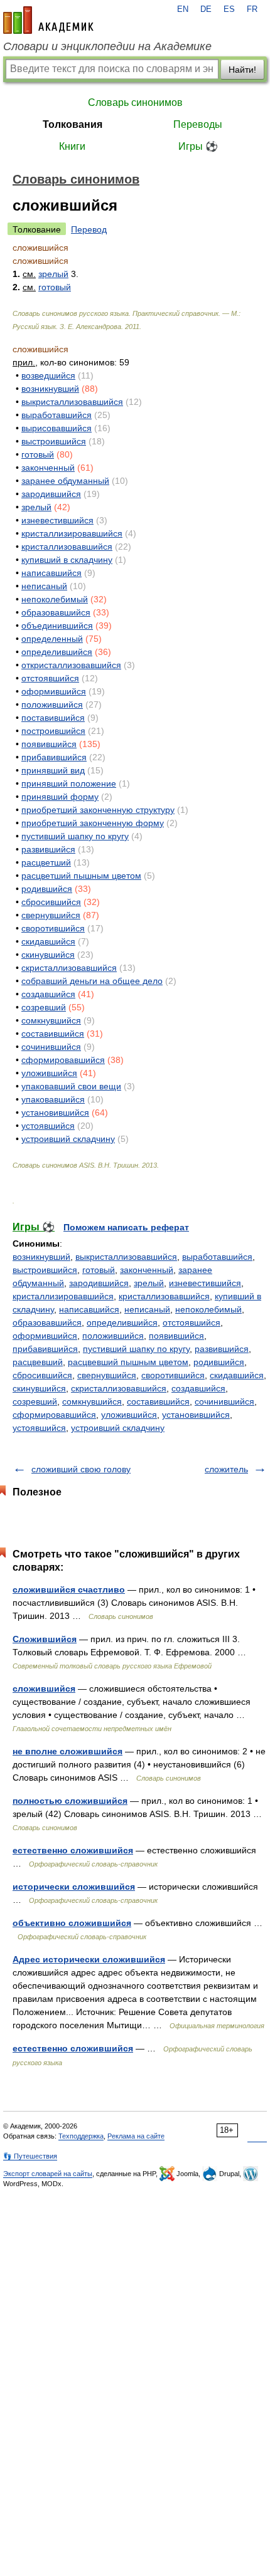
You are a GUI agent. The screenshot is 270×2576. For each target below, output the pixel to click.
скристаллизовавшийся (69, 968)
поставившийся (53, 718)
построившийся (53, 731)
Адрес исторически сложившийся (89, 1959)
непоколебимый (55, 599)
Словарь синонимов (135, 102)
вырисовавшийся (57, 428)
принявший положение (69, 783)
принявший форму (60, 797)
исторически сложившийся (74, 1887)
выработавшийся (57, 415)
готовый (55, 287)
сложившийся (44, 1689)
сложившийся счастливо (69, 1589)
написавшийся (51, 573)
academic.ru (48, 20)
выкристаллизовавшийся (72, 402)
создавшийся (48, 994)
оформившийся (54, 691)
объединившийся (57, 626)
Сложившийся (45, 1639)
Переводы (198, 124)
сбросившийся (51, 902)
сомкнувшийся (51, 1020)
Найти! (242, 70)
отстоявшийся (50, 678)
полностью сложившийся (70, 1801)
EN (183, 9)
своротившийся (53, 928)
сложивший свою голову (81, 1469)
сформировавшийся (63, 1060)
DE (206, 9)
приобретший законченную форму (93, 823)
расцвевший (38, 1362)
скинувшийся (48, 955)
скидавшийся (48, 941)
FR (252, 9)
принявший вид (53, 770)
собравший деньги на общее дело (92, 981)
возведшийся (48, 375)
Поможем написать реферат (126, 1227)
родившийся (47, 889)
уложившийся (49, 1073)
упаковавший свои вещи (71, 1086)
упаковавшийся (53, 1099)
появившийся (49, 744)
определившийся (57, 652)
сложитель (226, 1469)
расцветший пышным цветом (81, 876)
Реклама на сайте (136, 2136)
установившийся (55, 1113)
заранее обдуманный (65, 481)
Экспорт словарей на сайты (48, 2174)
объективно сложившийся (72, 1923)
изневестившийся (57, 520)
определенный (52, 639)
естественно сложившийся (73, 1850)
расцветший (46, 862)
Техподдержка (81, 2136)
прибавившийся (54, 757)
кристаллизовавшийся (67, 547)
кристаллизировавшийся (72, 533)
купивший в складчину (67, 560)
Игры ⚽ (198, 146)
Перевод (89, 229)
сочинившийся (51, 1047)
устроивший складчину (68, 1139)
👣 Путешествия (30, 2156)
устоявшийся (48, 1126)
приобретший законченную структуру (98, 810)
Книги (72, 146)
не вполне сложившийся (67, 1751)
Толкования (73, 124)
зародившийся (51, 494)
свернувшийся (51, 915)
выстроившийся (54, 441)
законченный (48, 468)
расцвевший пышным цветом (128, 1362)
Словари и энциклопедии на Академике (107, 46)
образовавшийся (56, 612)
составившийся (53, 1034)
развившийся (48, 849)
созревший (44, 1007)
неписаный (44, 586)
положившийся (52, 704)
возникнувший (50, 389)
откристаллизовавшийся (71, 665)
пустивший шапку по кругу (75, 836)
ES (229, 9)
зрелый (53, 274)
